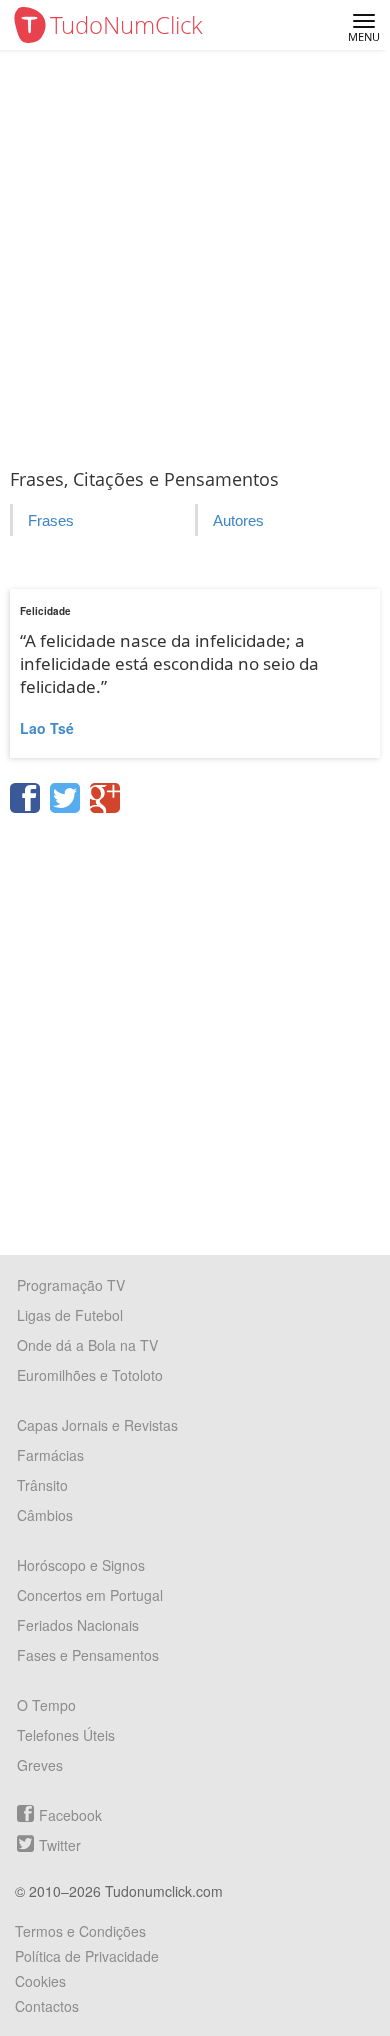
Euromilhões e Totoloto (90, 1375)
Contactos (47, 2006)
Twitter (60, 1845)
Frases (51, 520)
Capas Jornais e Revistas (97, 1425)
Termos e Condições (80, 1931)
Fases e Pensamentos (88, 1655)
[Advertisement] (195, 255)
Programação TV (71, 1285)
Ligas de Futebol (70, 1315)
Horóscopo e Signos (81, 1565)
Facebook (70, 1815)
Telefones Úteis (66, 1735)
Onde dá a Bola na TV (87, 1345)
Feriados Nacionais (78, 1625)
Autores (238, 520)
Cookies (40, 1981)
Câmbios (45, 1515)
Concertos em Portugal (90, 1595)
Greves (40, 1765)
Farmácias (50, 1455)
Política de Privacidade (87, 1956)
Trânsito (42, 1485)
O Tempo (46, 1705)
